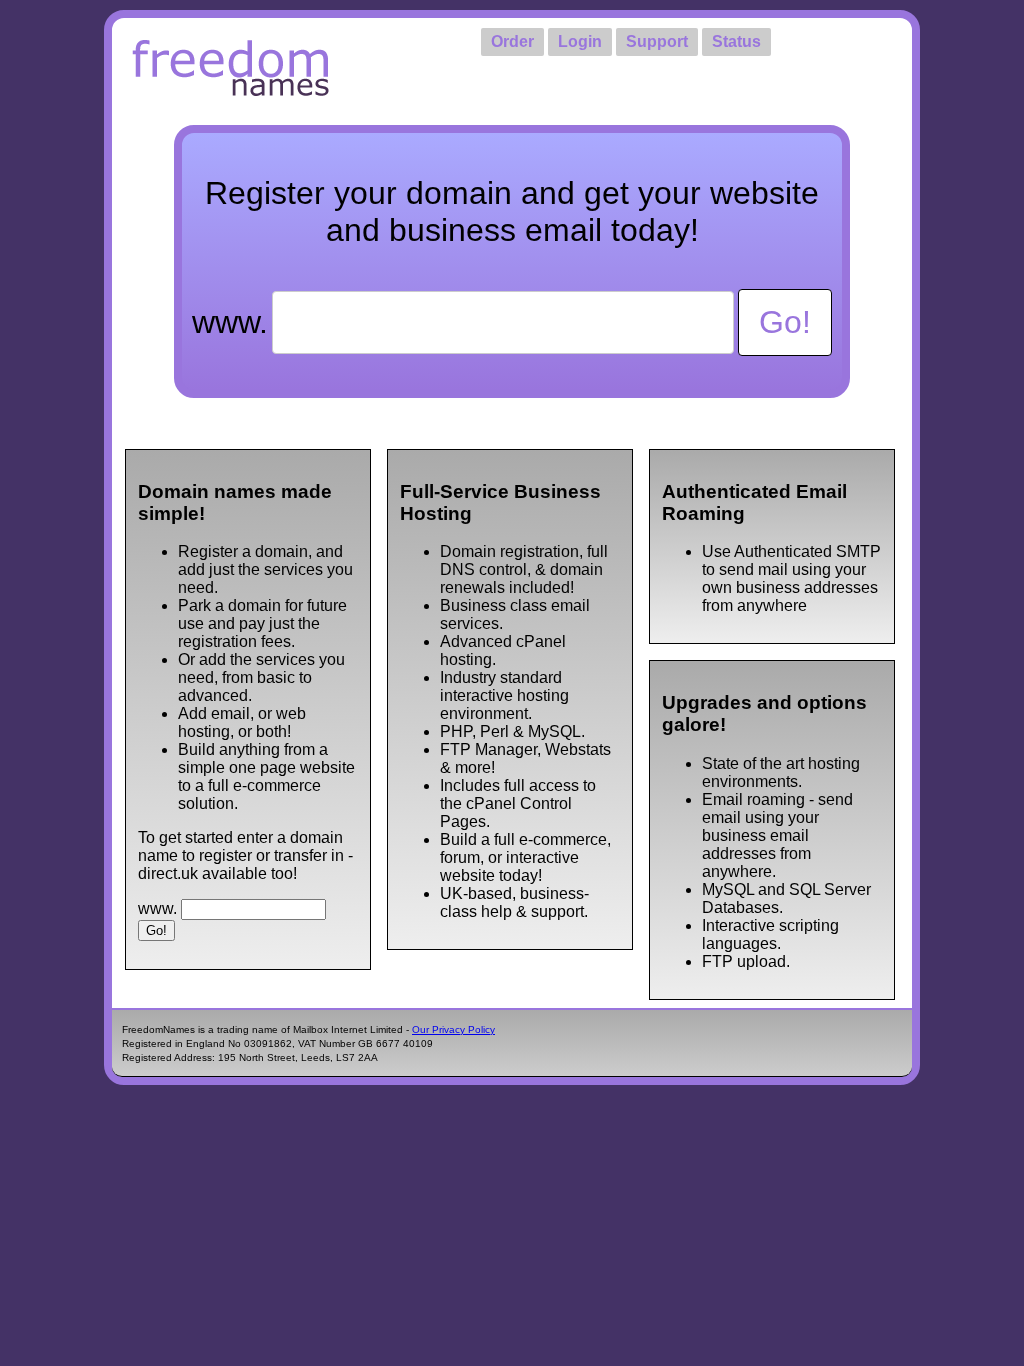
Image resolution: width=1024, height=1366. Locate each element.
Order (512, 41)
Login (580, 41)
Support (657, 41)
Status (736, 41)
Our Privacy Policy (453, 1029)
